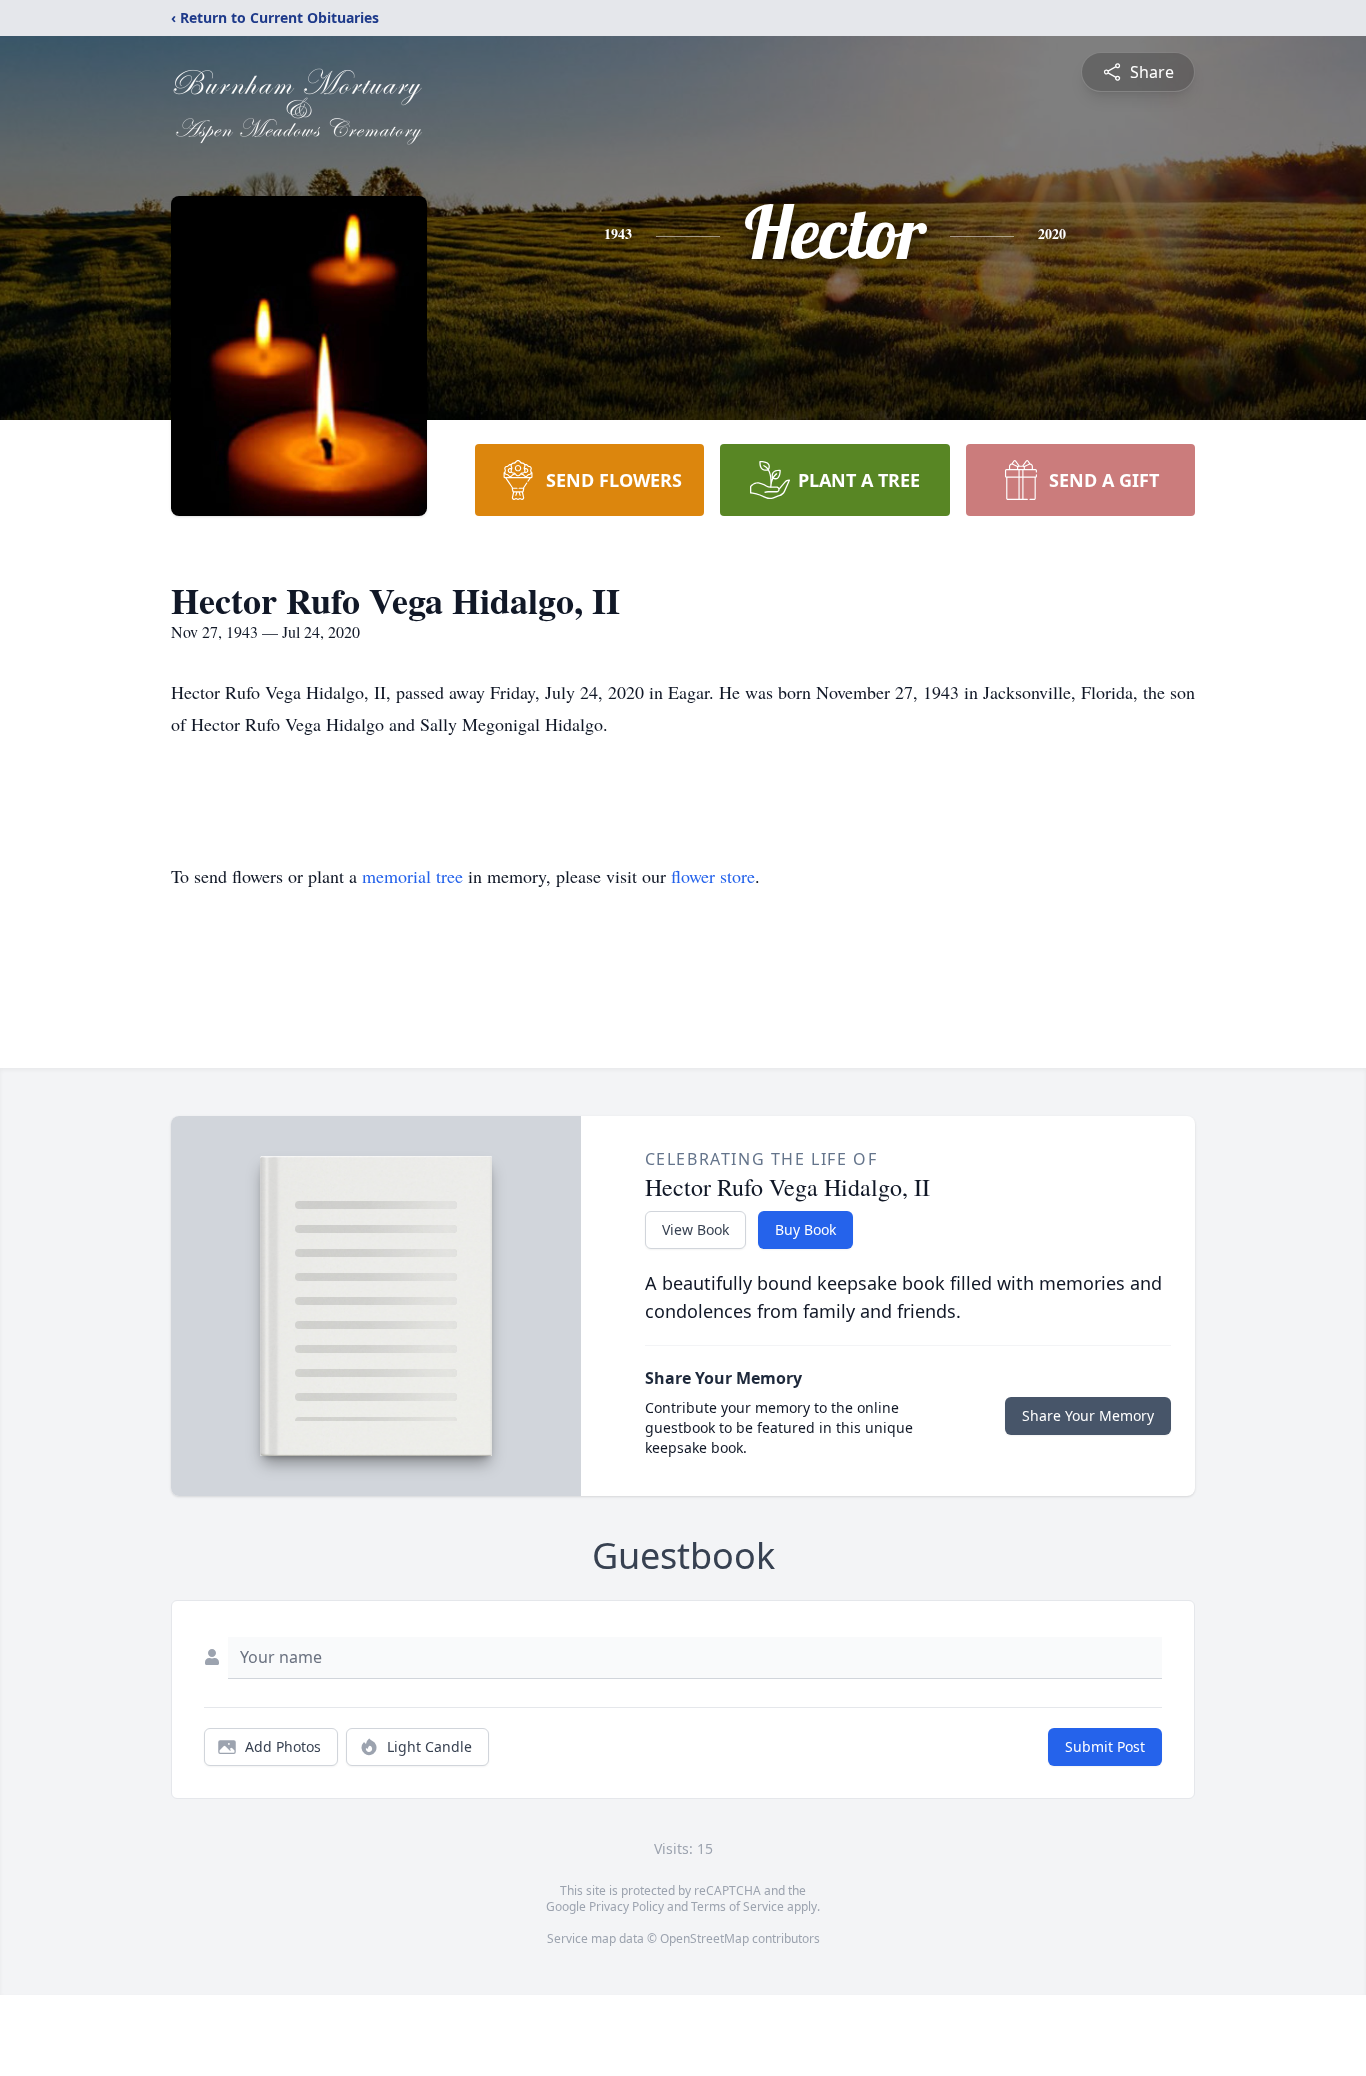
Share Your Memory (1088, 1415)
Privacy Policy (626, 1906)
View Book (695, 1229)
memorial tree (412, 876)
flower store (713, 876)
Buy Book (805, 1229)
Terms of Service (737, 1906)
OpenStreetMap (704, 1938)
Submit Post (1105, 1746)
